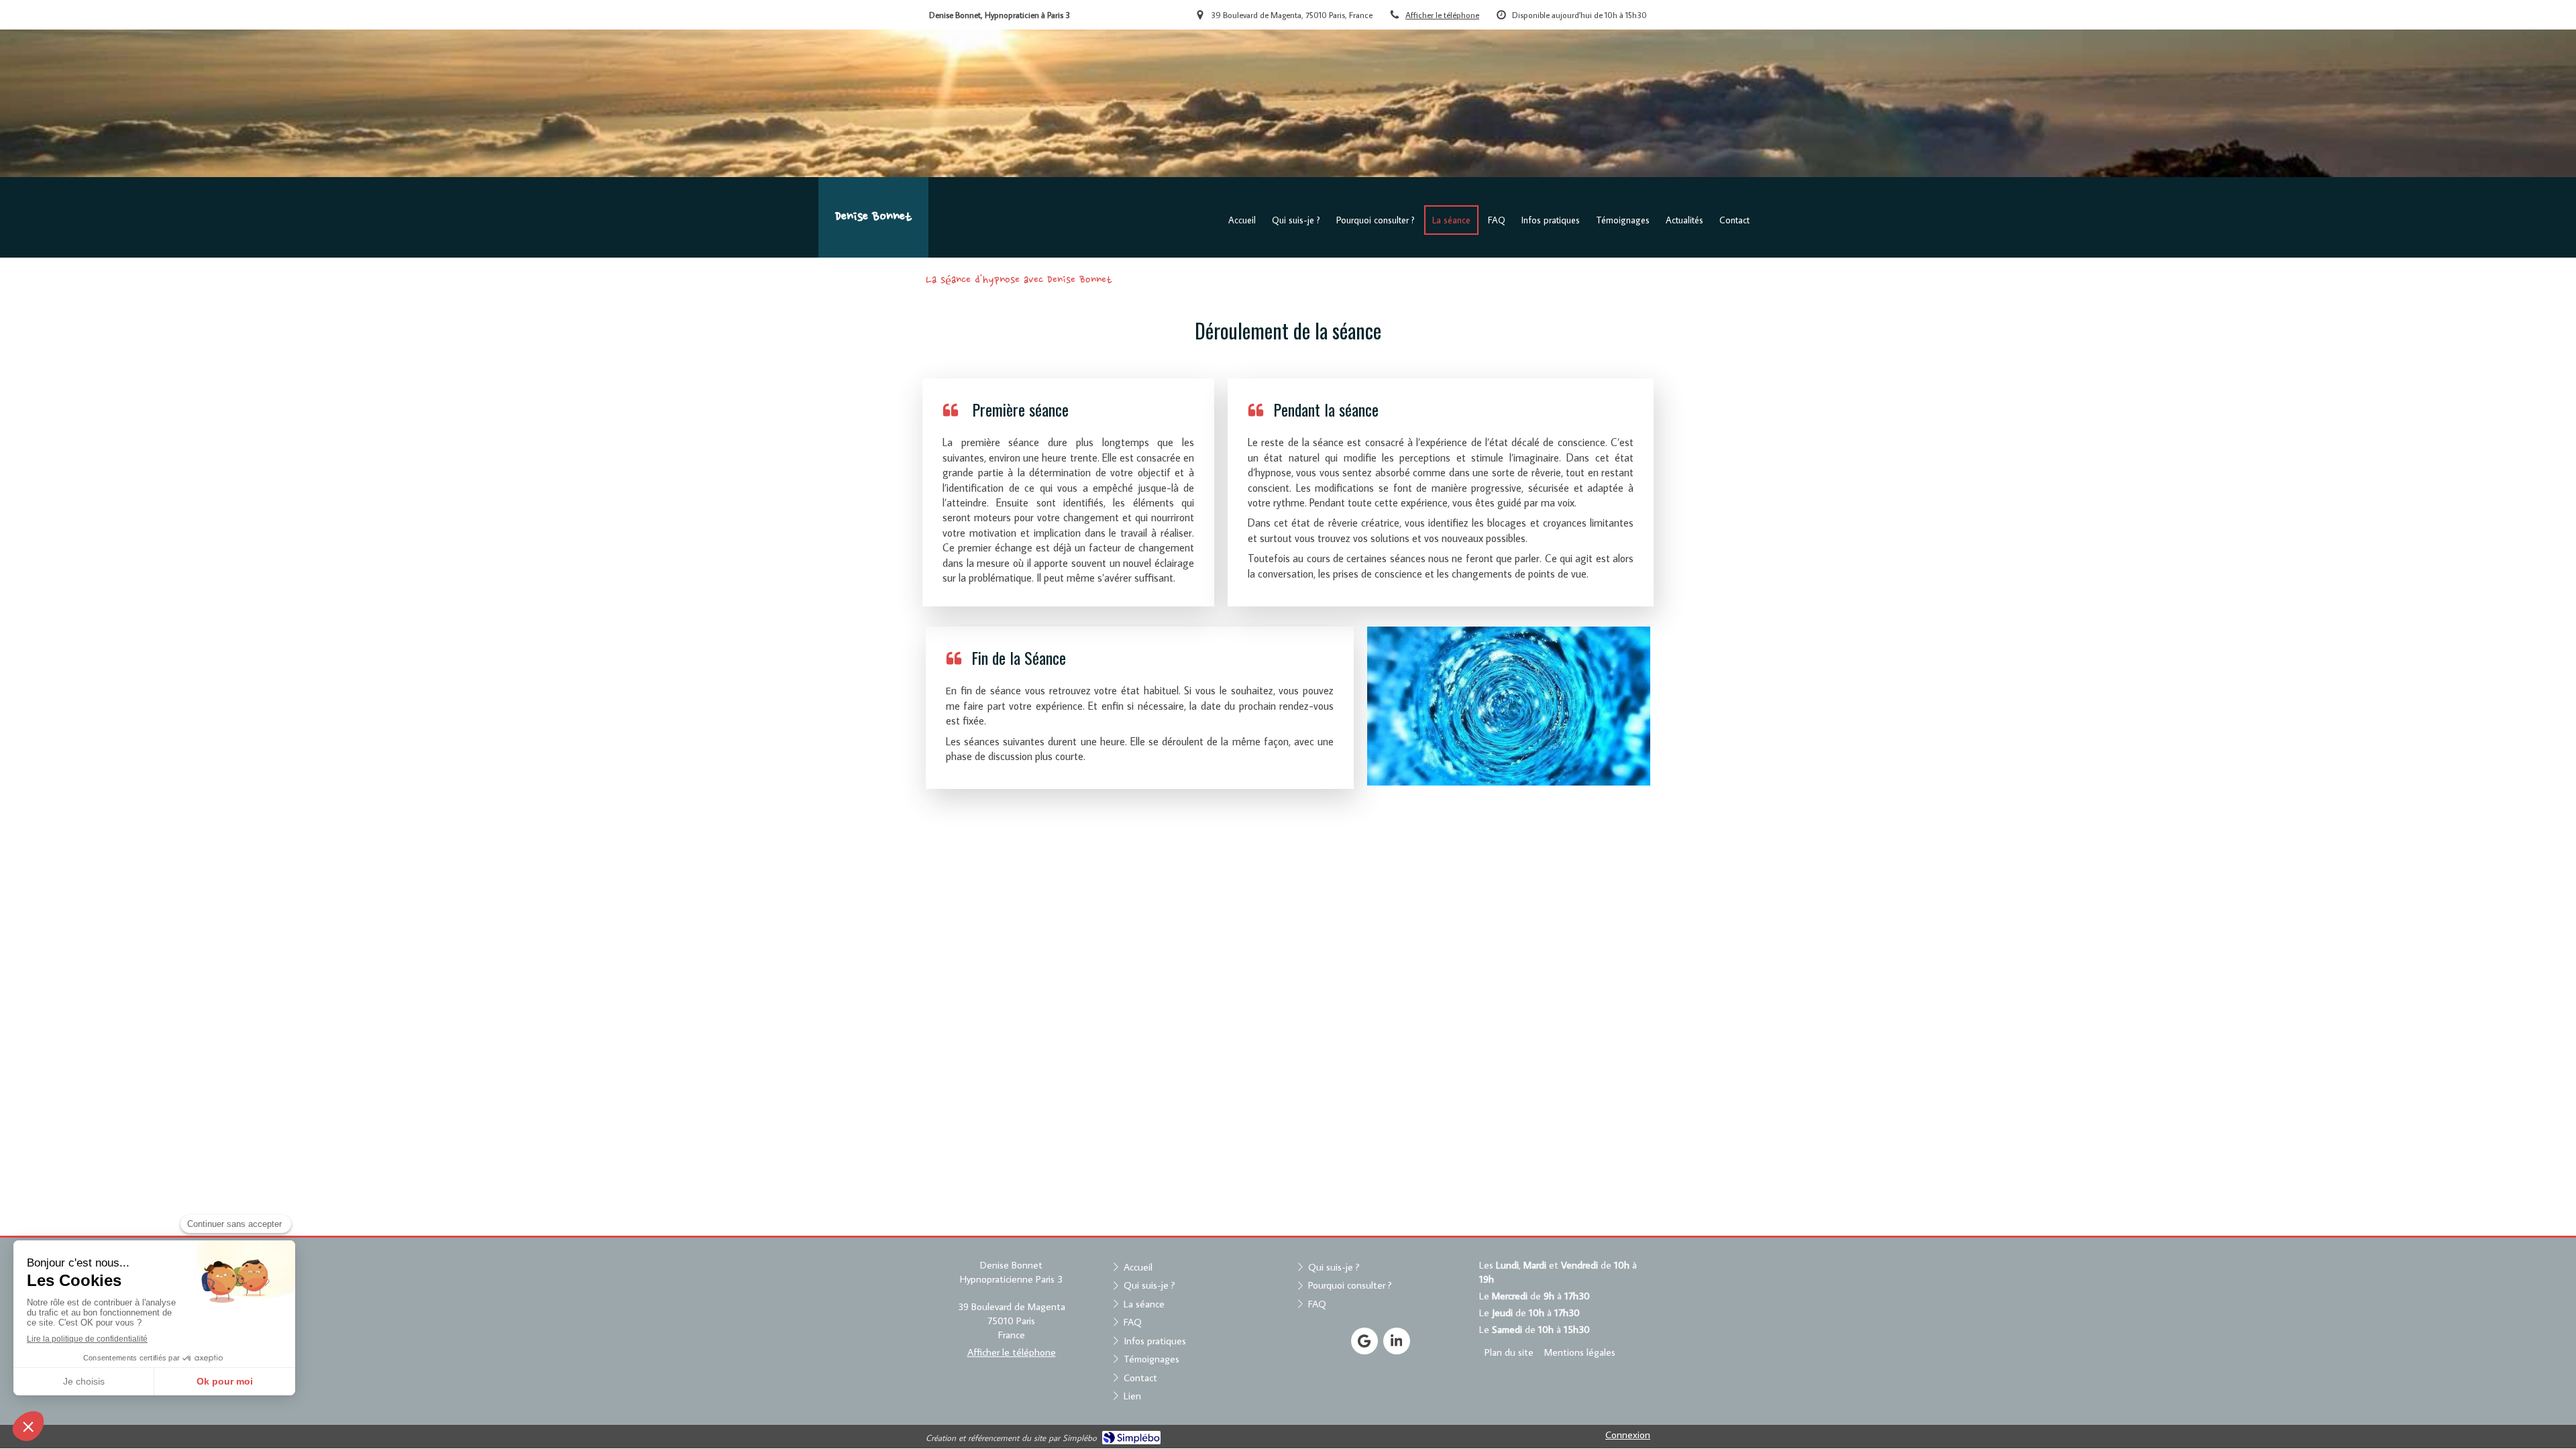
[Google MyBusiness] (1364, 1341)
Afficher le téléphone (1442, 15)
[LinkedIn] (1397, 1341)
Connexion (1628, 1435)
